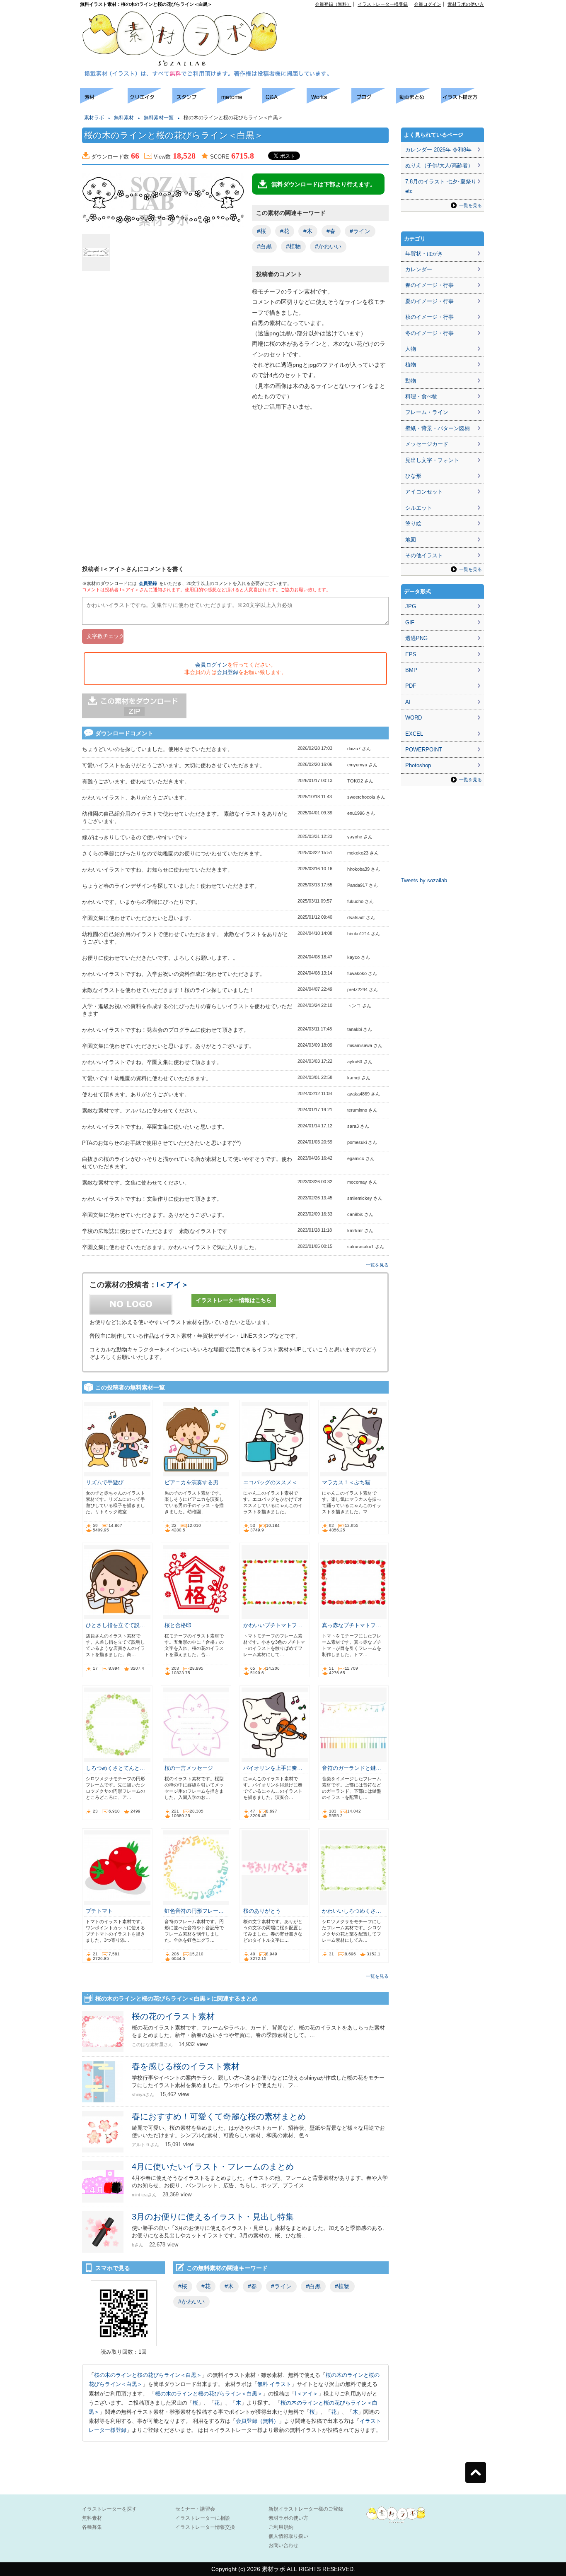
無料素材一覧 (159, 118)
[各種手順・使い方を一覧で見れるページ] (463, 101)
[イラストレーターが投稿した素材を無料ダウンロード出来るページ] (104, 101)
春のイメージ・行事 (429, 285)
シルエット (419, 508)
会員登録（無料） (333, 4)
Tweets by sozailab (424, 880)
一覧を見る (377, 1265)
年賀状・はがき (424, 254)
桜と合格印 (178, 1625)
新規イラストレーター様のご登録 (306, 2509)
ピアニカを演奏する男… (194, 1482)
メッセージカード (427, 444)
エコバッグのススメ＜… (273, 1482)
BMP (411, 670)
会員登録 (148, 583)
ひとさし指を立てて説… (115, 1625)
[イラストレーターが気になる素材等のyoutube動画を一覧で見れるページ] (418, 101)
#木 (308, 231)
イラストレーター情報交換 (205, 2527)
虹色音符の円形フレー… (194, 1911)
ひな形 (413, 476)
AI (408, 702)
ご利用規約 (281, 2527)
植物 (411, 365)
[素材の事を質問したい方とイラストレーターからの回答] (284, 101)
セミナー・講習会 (195, 2509)
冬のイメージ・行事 (429, 333)
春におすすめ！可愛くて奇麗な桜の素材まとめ (219, 2116)
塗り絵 (413, 524)
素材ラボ (94, 118)
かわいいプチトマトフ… (273, 1625)
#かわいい (328, 246)
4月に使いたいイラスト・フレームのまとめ (213, 2167)
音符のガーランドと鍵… (352, 1768)
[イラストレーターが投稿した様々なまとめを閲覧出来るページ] (239, 101)
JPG (411, 606)
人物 (411, 349)
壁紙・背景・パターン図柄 (438, 428)
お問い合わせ (283, 2545)
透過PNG (416, 638)
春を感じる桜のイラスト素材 (186, 2066)
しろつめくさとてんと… (115, 1768)
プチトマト (99, 1911)
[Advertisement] (389, 25)
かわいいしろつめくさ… (352, 1911)
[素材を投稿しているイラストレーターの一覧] (150, 101)
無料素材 (124, 118)
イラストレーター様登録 (383, 4)
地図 (411, 540)
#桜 (261, 231)
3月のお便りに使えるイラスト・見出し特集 (213, 2217)
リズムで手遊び (105, 1482)
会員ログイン (428, 4)
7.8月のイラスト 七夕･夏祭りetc (441, 186)
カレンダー (419, 269)
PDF (411, 686)
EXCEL (414, 734)
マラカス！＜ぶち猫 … (352, 1482)
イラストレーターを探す (109, 2509)
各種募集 (92, 2527)
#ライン (360, 231)
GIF (410, 622)
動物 (411, 381)
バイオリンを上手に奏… (273, 1768)
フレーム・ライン (427, 412)
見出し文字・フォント (432, 460)
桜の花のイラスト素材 (173, 2016)
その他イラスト (424, 555)
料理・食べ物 (421, 396)
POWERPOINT (424, 750)
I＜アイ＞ (173, 1285)
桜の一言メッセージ (189, 1768)
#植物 (293, 246)
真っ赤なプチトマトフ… (352, 1625)
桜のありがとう (262, 1911)
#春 (331, 231)
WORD (414, 718)
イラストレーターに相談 (203, 2518)
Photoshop (418, 765)
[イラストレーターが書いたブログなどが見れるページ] (374, 101)
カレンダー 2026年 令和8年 (438, 150)
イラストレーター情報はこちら (234, 1300)
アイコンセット (424, 492)
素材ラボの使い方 (466, 4)
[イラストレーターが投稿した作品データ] (329, 101)
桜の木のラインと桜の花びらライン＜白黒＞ (148, 2375)
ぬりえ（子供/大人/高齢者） (439, 165)
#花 (285, 231)
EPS (411, 654)
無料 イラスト (274, 2384)
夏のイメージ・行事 (429, 301)
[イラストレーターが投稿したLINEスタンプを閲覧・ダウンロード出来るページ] (195, 101)
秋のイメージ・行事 (429, 317)
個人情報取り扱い (288, 2536)
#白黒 (264, 246)
